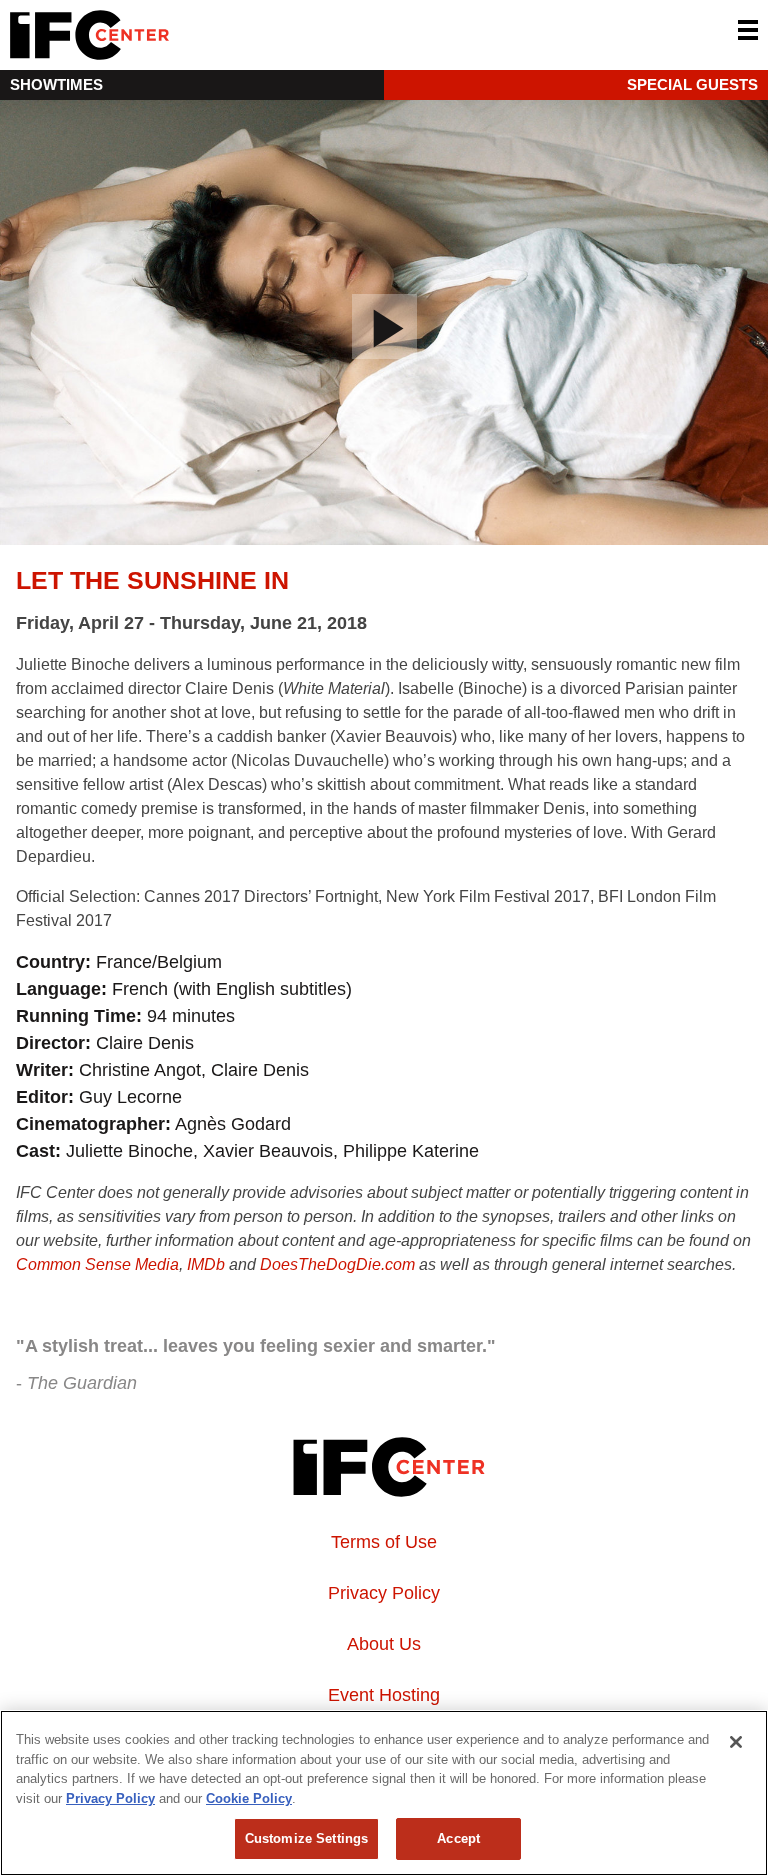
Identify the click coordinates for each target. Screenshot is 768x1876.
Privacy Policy (384, 1593)
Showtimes (56, 84)
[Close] (736, 1742)
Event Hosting (384, 1695)
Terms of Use (384, 1542)
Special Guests (692, 84)
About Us (384, 1644)
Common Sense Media (97, 1264)
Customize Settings (306, 1838)
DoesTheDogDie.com (337, 1264)
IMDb (206, 1264)
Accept (458, 1838)
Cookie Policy (249, 1798)
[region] (384, 1793)
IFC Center (165, 35)
